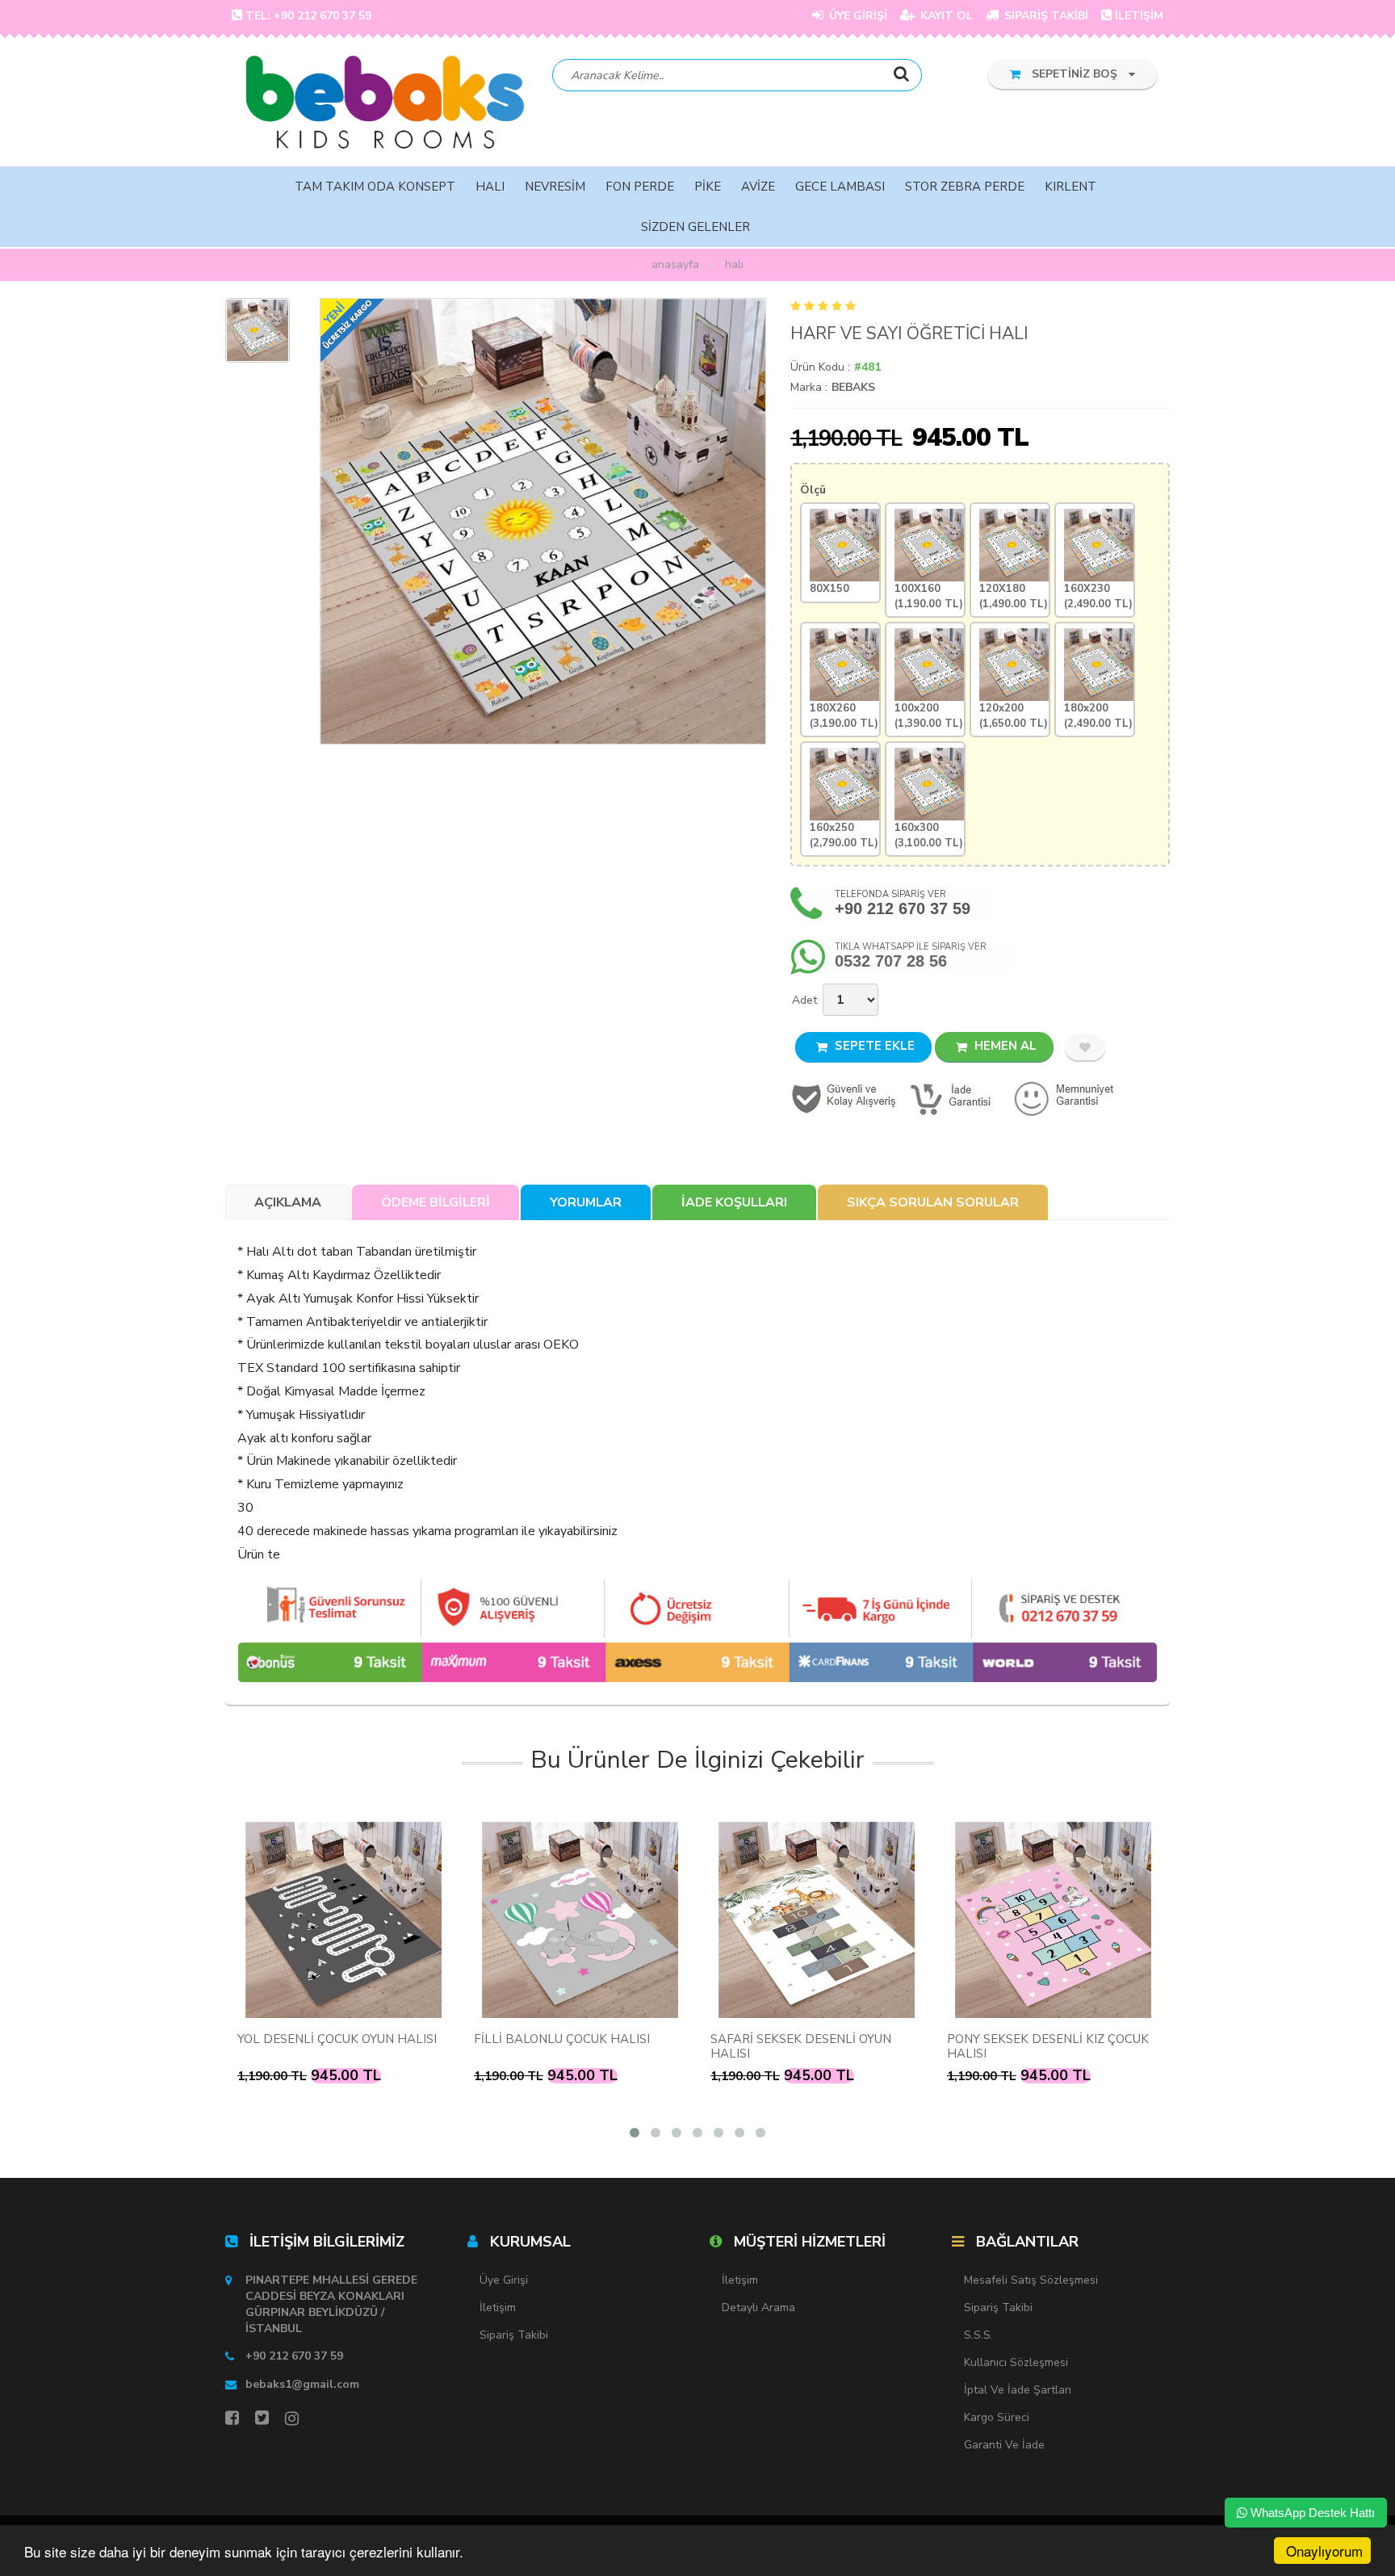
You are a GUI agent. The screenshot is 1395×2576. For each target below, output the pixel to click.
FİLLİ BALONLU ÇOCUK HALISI (562, 2039)
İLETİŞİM (1139, 16)
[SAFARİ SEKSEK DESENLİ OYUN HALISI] (817, 1920)
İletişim (498, 2307)
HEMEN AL (1004, 1046)
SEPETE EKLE (873, 1046)
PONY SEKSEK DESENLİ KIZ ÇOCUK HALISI (1048, 2046)
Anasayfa (675, 264)
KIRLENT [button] (1070, 187)
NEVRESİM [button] (555, 187)
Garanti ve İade (1004, 2445)
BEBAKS (853, 387)
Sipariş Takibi (514, 2335)
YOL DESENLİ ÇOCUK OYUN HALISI (337, 2039)
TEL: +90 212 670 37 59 (308, 16)
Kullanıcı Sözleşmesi (1016, 2362)
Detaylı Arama (758, 2307)
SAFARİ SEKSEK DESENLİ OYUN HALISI (801, 2046)
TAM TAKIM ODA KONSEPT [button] (375, 187)
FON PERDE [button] (640, 187)
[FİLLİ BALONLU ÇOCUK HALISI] (580, 1920)
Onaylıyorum (1324, 2551)
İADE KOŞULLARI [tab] (734, 1202)
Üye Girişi (504, 2280)
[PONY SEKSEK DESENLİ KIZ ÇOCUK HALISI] (1053, 1920)
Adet (804, 1000)
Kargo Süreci (997, 2417)
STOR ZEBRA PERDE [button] (965, 187)
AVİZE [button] (758, 187)
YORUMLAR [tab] (586, 1202)
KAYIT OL (945, 16)
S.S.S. (978, 2335)
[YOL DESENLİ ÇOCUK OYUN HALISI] (344, 1920)
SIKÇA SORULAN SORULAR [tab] (933, 1202)
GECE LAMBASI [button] (840, 187)
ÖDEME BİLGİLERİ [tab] (436, 1202)
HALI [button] (490, 187)
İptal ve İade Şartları (1018, 2390)
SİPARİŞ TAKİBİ (1045, 16)
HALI (734, 264)
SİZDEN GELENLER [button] (695, 227)
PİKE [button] (708, 187)
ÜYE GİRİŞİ (857, 16)
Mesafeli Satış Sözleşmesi (1031, 2280)
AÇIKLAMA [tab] (288, 1202)
